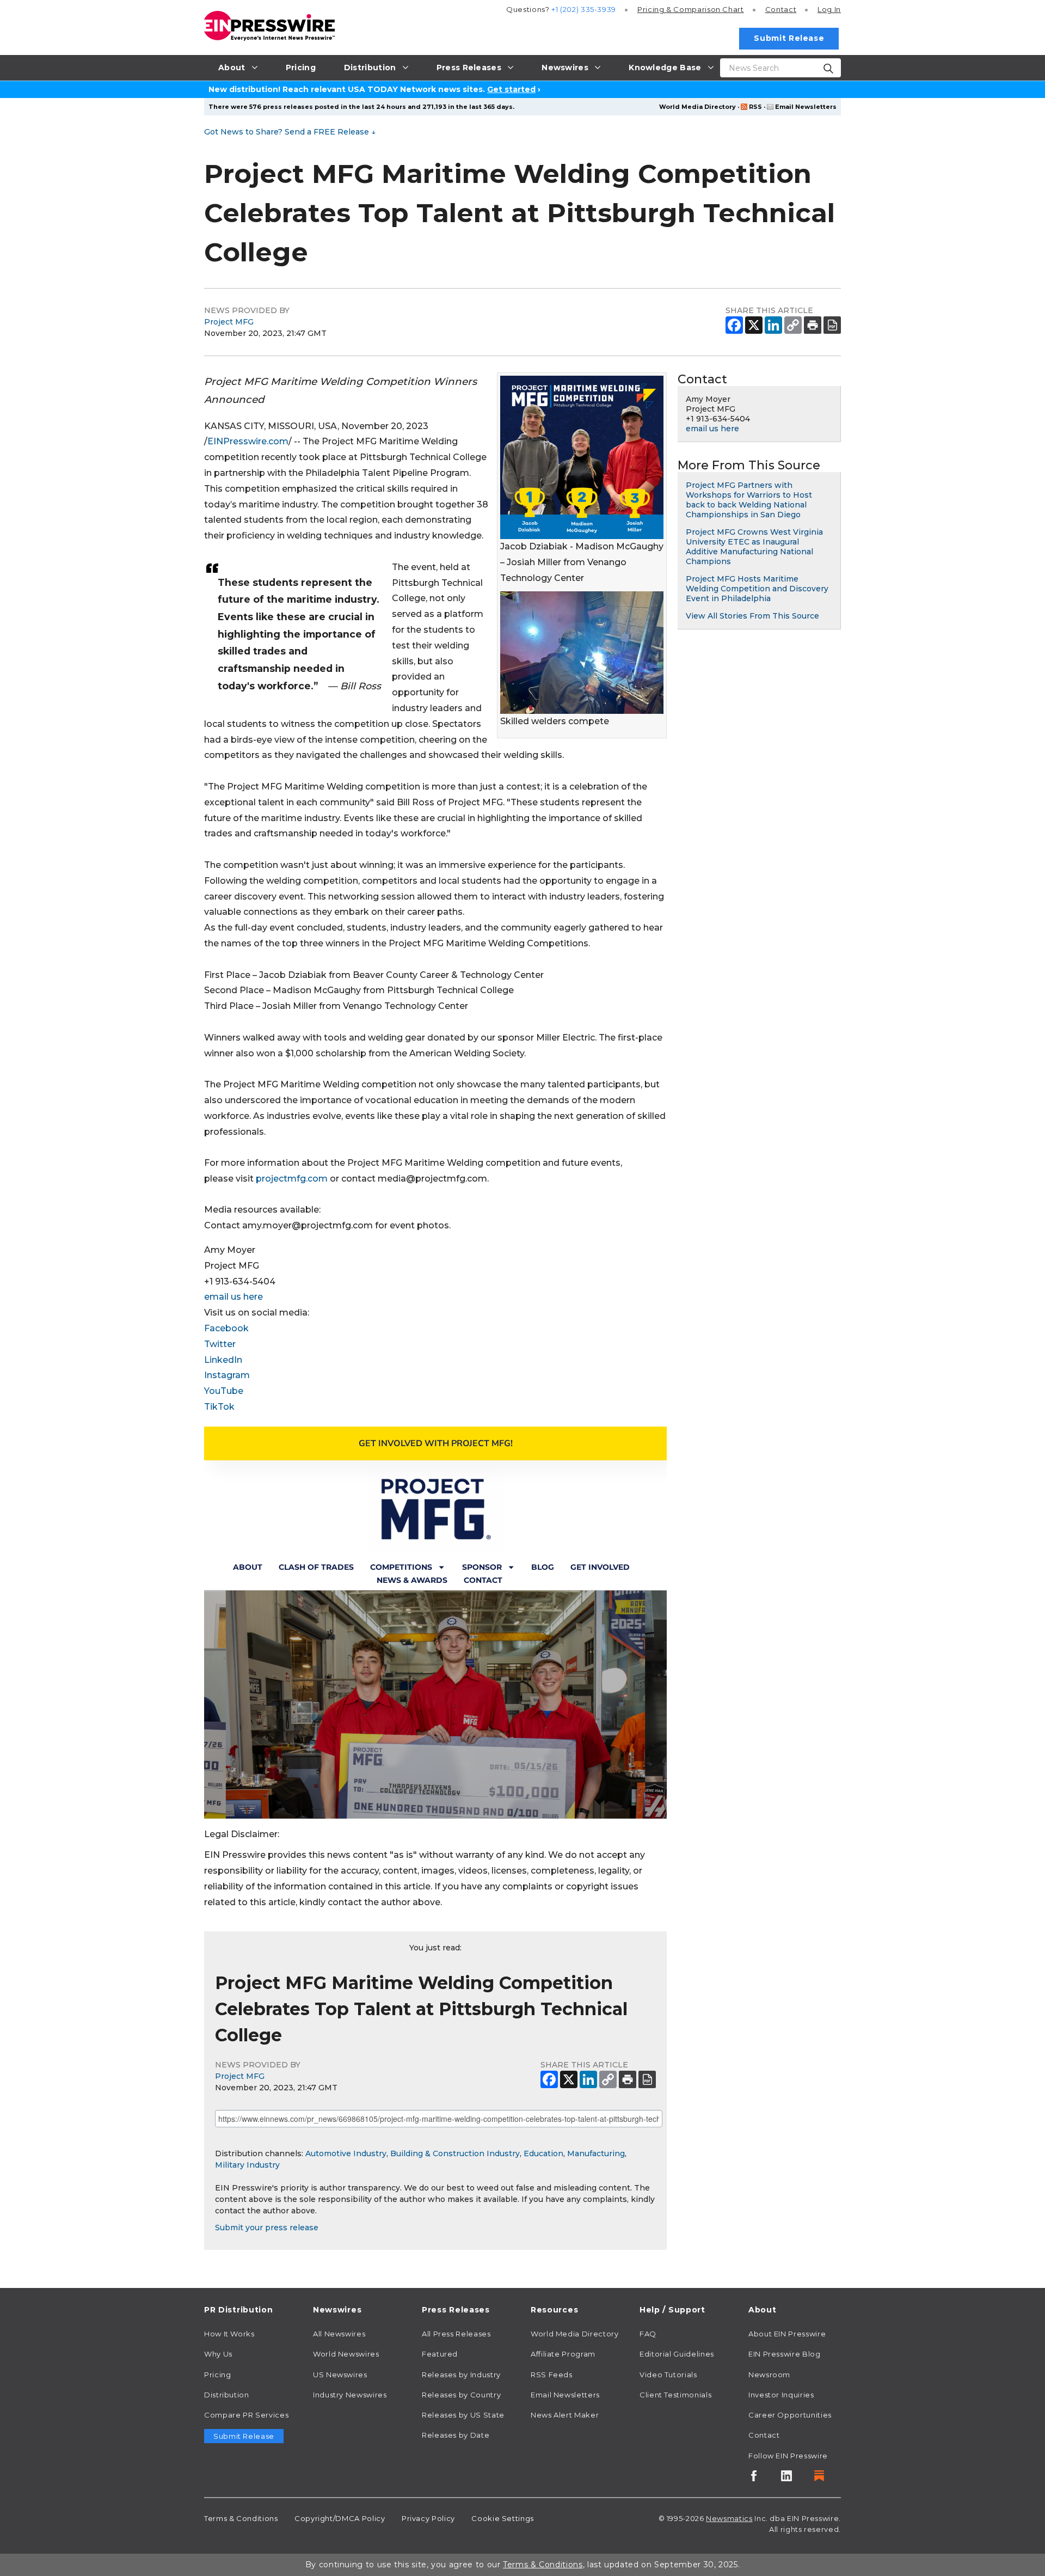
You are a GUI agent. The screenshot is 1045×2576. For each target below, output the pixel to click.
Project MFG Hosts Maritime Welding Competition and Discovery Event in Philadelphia (757, 589)
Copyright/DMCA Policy (340, 2518)
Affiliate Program (563, 2354)
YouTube (224, 1391)
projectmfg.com (292, 1179)
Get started (511, 89)
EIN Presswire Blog (785, 2354)
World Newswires (346, 2354)
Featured (440, 2354)
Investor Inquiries (781, 2395)
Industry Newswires (350, 2395)
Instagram (227, 1375)
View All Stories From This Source (752, 616)
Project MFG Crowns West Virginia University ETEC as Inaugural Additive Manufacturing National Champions (754, 547)
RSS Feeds (552, 2375)
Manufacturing (596, 2153)
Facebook (226, 1328)
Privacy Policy (428, 2518)
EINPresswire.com (248, 441)
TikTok (219, 1407)
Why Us (218, 2354)
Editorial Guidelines (677, 2354)
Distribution (227, 2395)
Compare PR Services (246, 2415)
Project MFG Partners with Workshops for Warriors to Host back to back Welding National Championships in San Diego (749, 500)
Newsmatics (729, 2518)
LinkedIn (223, 1360)
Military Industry (247, 2165)
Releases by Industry (461, 2375)
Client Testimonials (675, 2395)
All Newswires (339, 2334)
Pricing (691, 9)
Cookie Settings (503, 2518)
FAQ (648, 2334)
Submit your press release (267, 2228)
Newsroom (769, 2375)
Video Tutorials (668, 2375)
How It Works (229, 2334)
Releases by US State (463, 2415)
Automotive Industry (346, 2153)
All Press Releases (456, 2334)
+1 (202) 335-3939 (584, 9)
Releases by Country (461, 2395)
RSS (755, 107)
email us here (233, 1297)
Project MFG (229, 322)
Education (543, 2153)
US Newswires (340, 2375)
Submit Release (789, 38)
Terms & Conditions (241, 2518)
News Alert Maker (565, 2415)
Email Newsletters (806, 107)
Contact (781, 9)
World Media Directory (697, 107)
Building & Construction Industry (455, 2153)
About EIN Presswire (787, 2334)
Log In (829, 9)
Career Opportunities (790, 2415)
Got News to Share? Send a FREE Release (290, 132)
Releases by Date (456, 2435)
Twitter (220, 1344)
